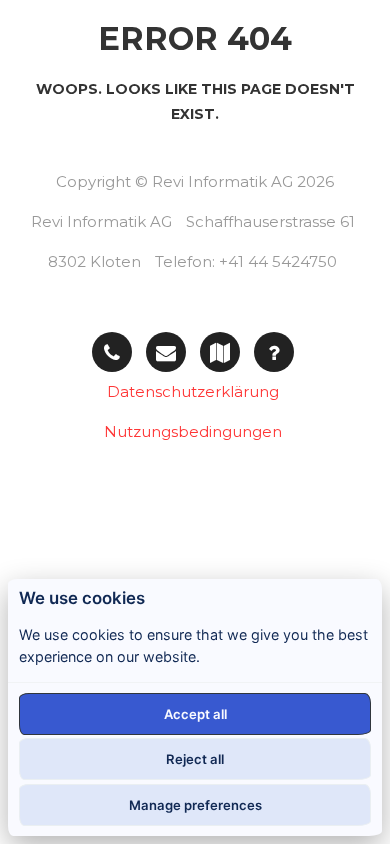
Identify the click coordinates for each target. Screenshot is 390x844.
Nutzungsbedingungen (193, 431)
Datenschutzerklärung (193, 391)
